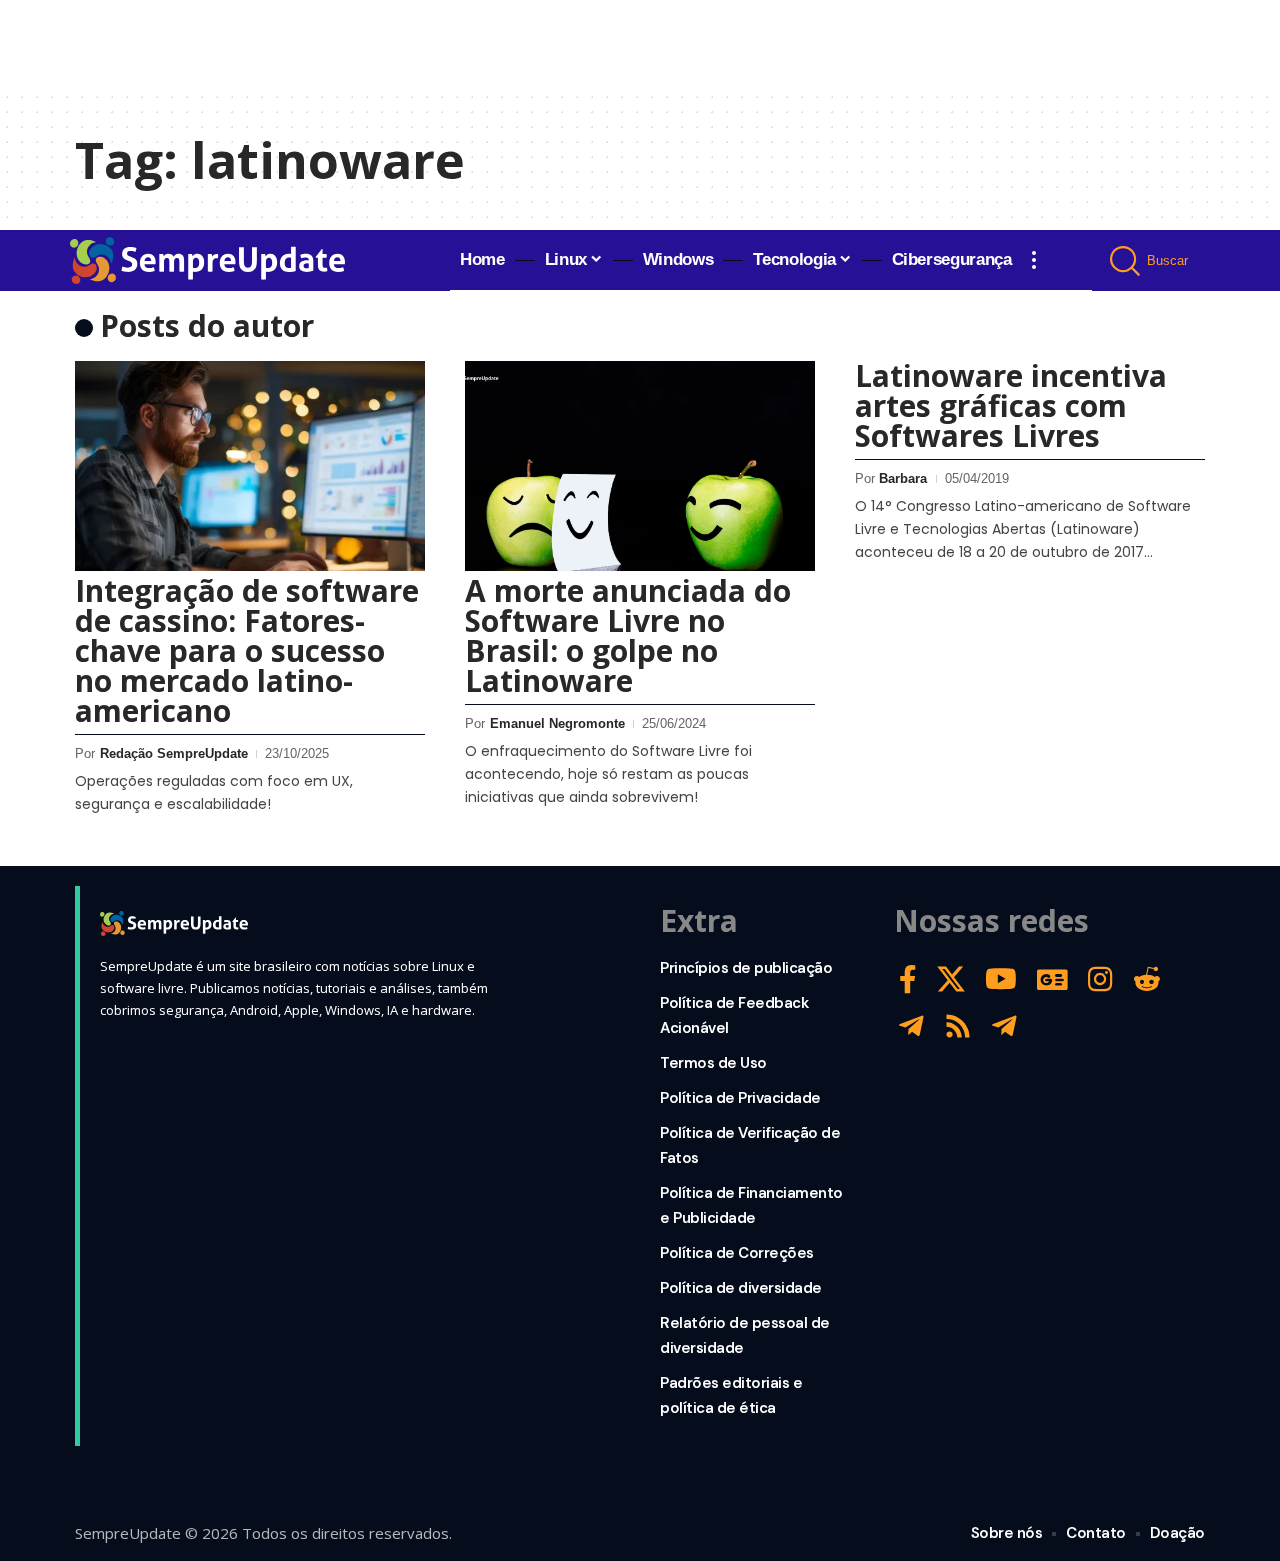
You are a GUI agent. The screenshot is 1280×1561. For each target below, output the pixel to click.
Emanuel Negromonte (557, 723)
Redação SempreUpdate (174, 753)
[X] (951, 979)
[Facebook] (908, 979)
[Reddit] (1147, 979)
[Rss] (958, 1026)
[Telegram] (911, 1026)
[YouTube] (1001, 979)
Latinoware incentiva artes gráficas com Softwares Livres (1011, 405)
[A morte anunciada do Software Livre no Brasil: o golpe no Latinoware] (640, 466)
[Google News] (1052, 979)
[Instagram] (1100, 979)
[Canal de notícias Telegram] (1004, 1026)
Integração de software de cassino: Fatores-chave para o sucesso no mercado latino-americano (247, 650)
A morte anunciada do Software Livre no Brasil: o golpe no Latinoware (628, 635)
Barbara (903, 478)
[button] (1034, 260)
